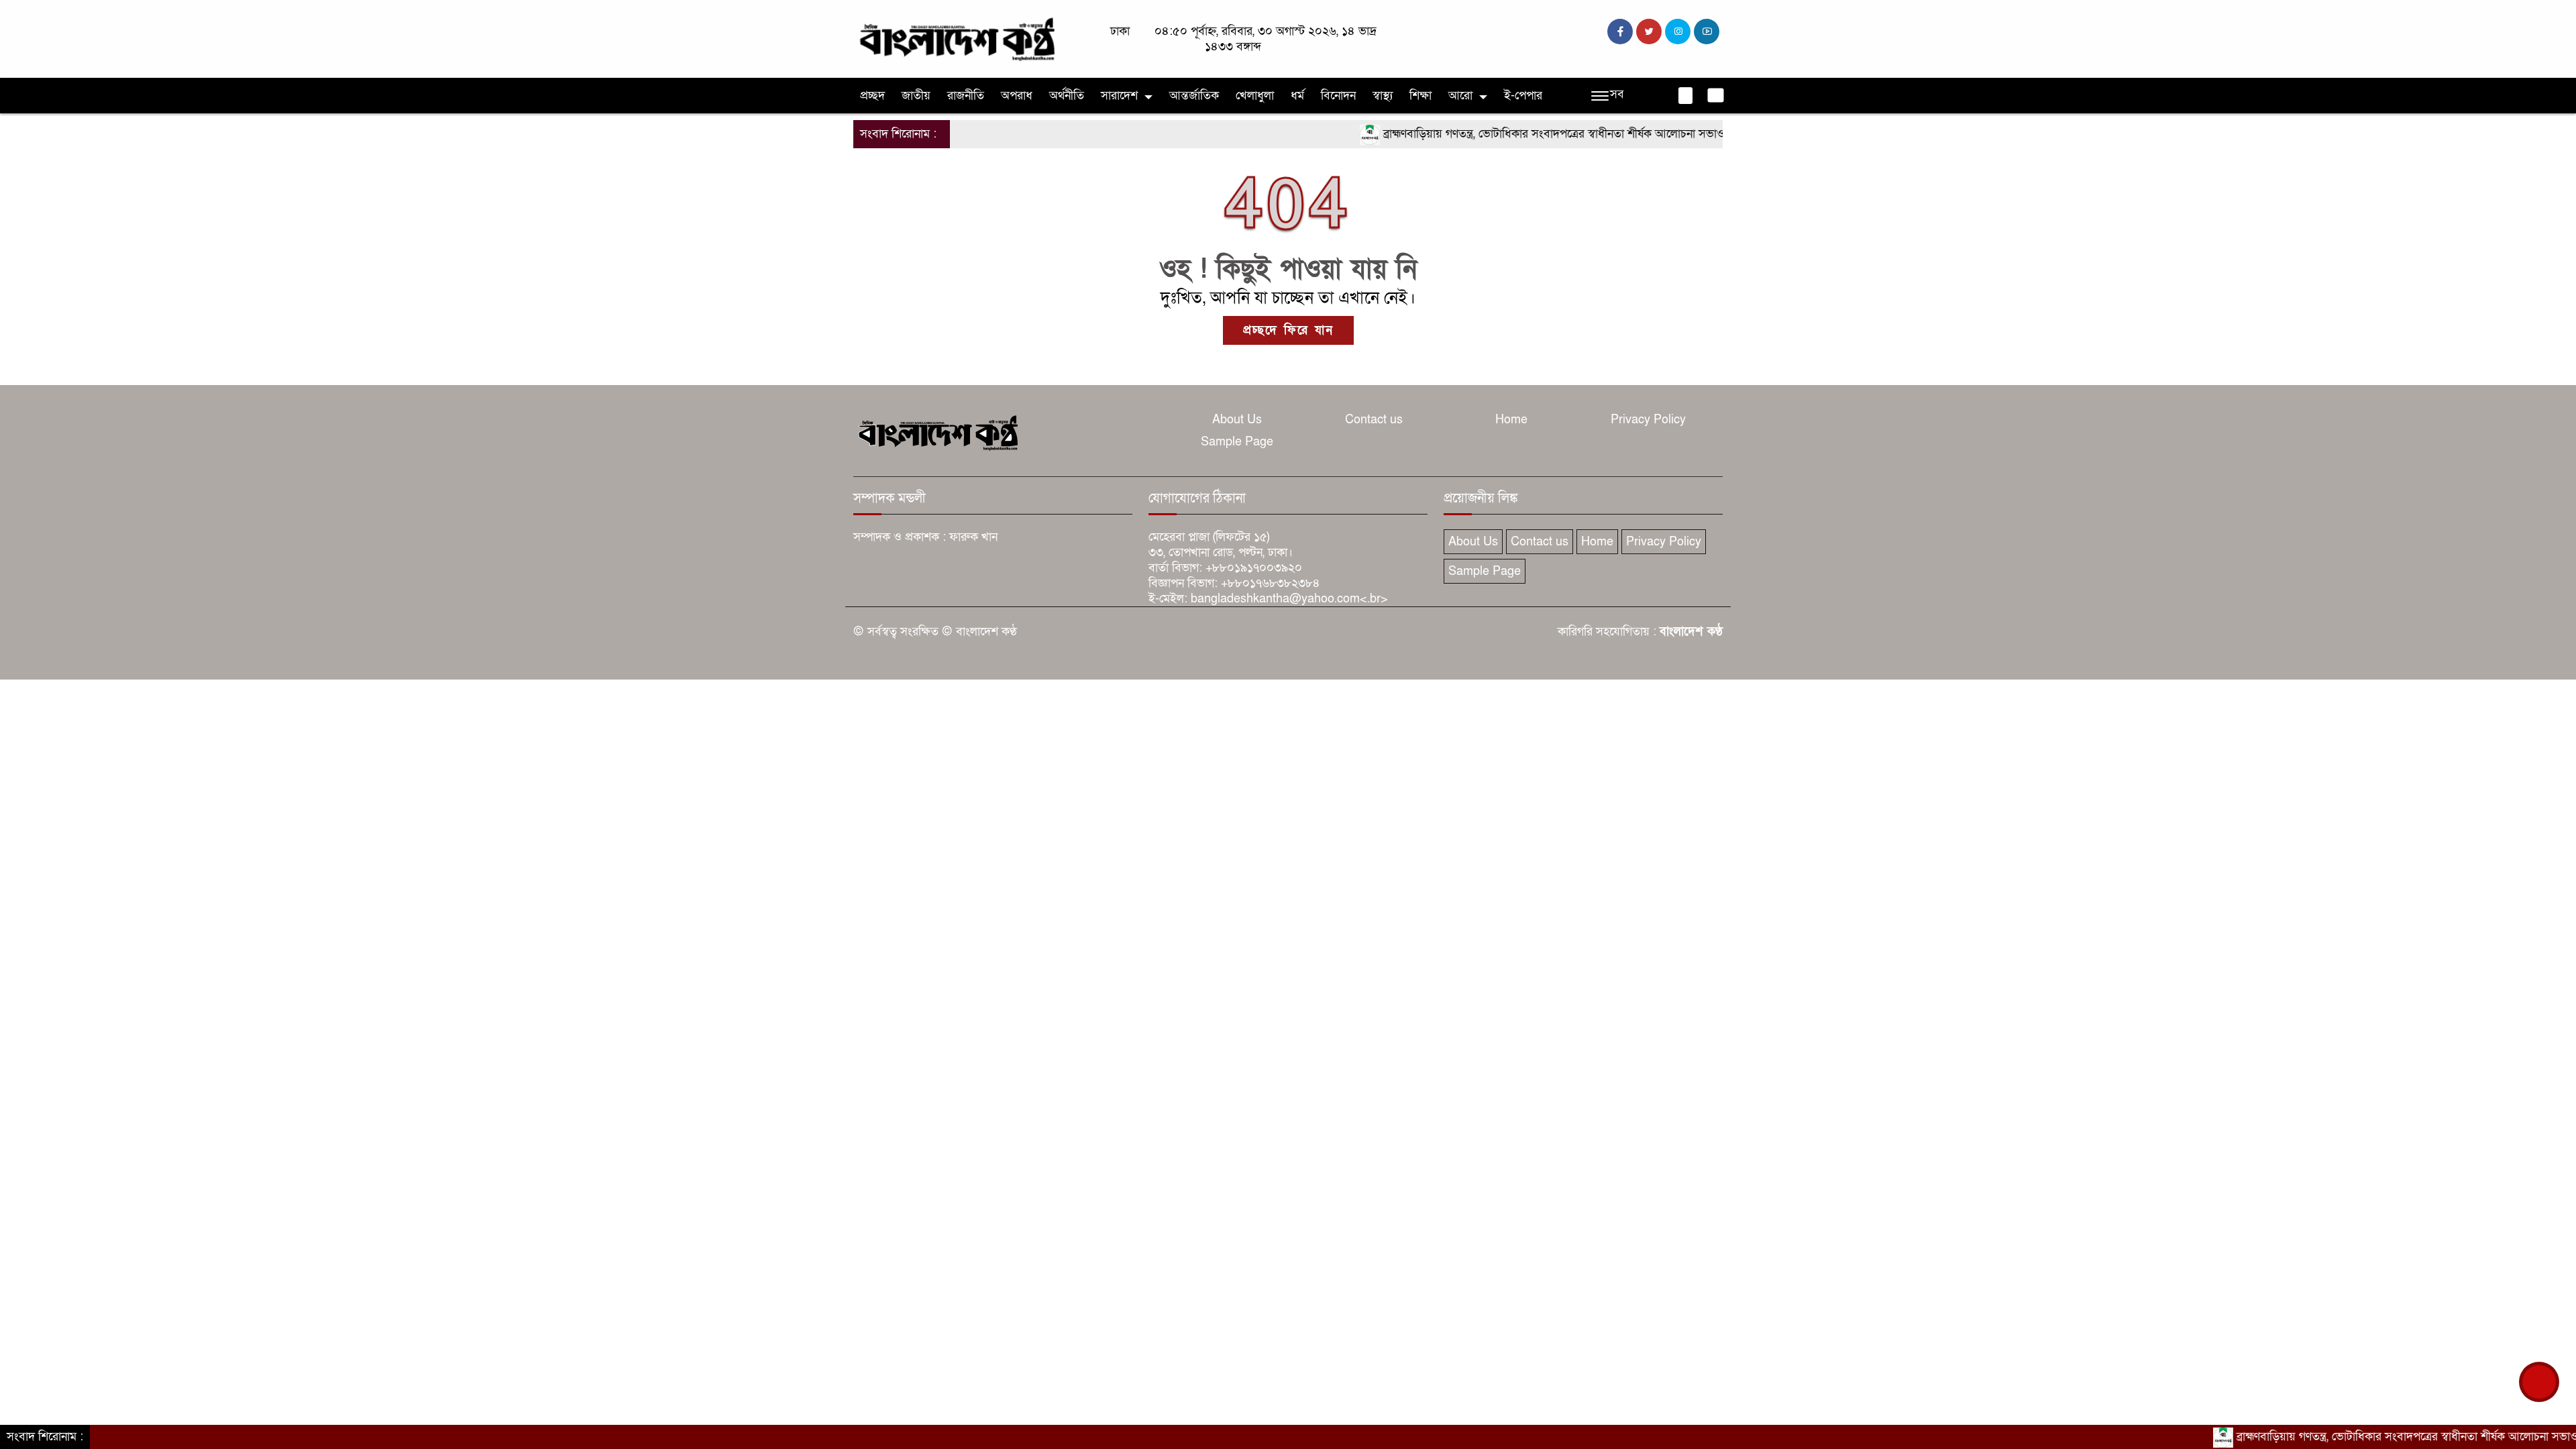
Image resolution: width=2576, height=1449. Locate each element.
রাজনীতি (966, 96)
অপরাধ (1017, 96)
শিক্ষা (1420, 96)
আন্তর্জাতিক (1194, 96)
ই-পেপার (1523, 96)
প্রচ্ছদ (872, 96)
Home (1511, 420)
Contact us (1374, 420)
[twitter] (1649, 32)
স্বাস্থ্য (1383, 96)
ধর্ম (1297, 96)
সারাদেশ (1119, 96)
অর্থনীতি (1067, 96)
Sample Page (1237, 442)
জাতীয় (916, 96)
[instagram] (1678, 32)
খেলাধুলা (1255, 96)
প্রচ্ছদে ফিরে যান (1288, 330)
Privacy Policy (1648, 420)
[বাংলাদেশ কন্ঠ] (956, 38)
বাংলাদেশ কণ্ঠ (1691, 632)
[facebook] (1620, 32)
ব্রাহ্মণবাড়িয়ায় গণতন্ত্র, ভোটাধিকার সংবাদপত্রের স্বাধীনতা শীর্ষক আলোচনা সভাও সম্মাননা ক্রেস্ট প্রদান (1548, 134)
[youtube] (1707, 32)
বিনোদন (1338, 96)
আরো (1460, 96)
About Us (1237, 420)
